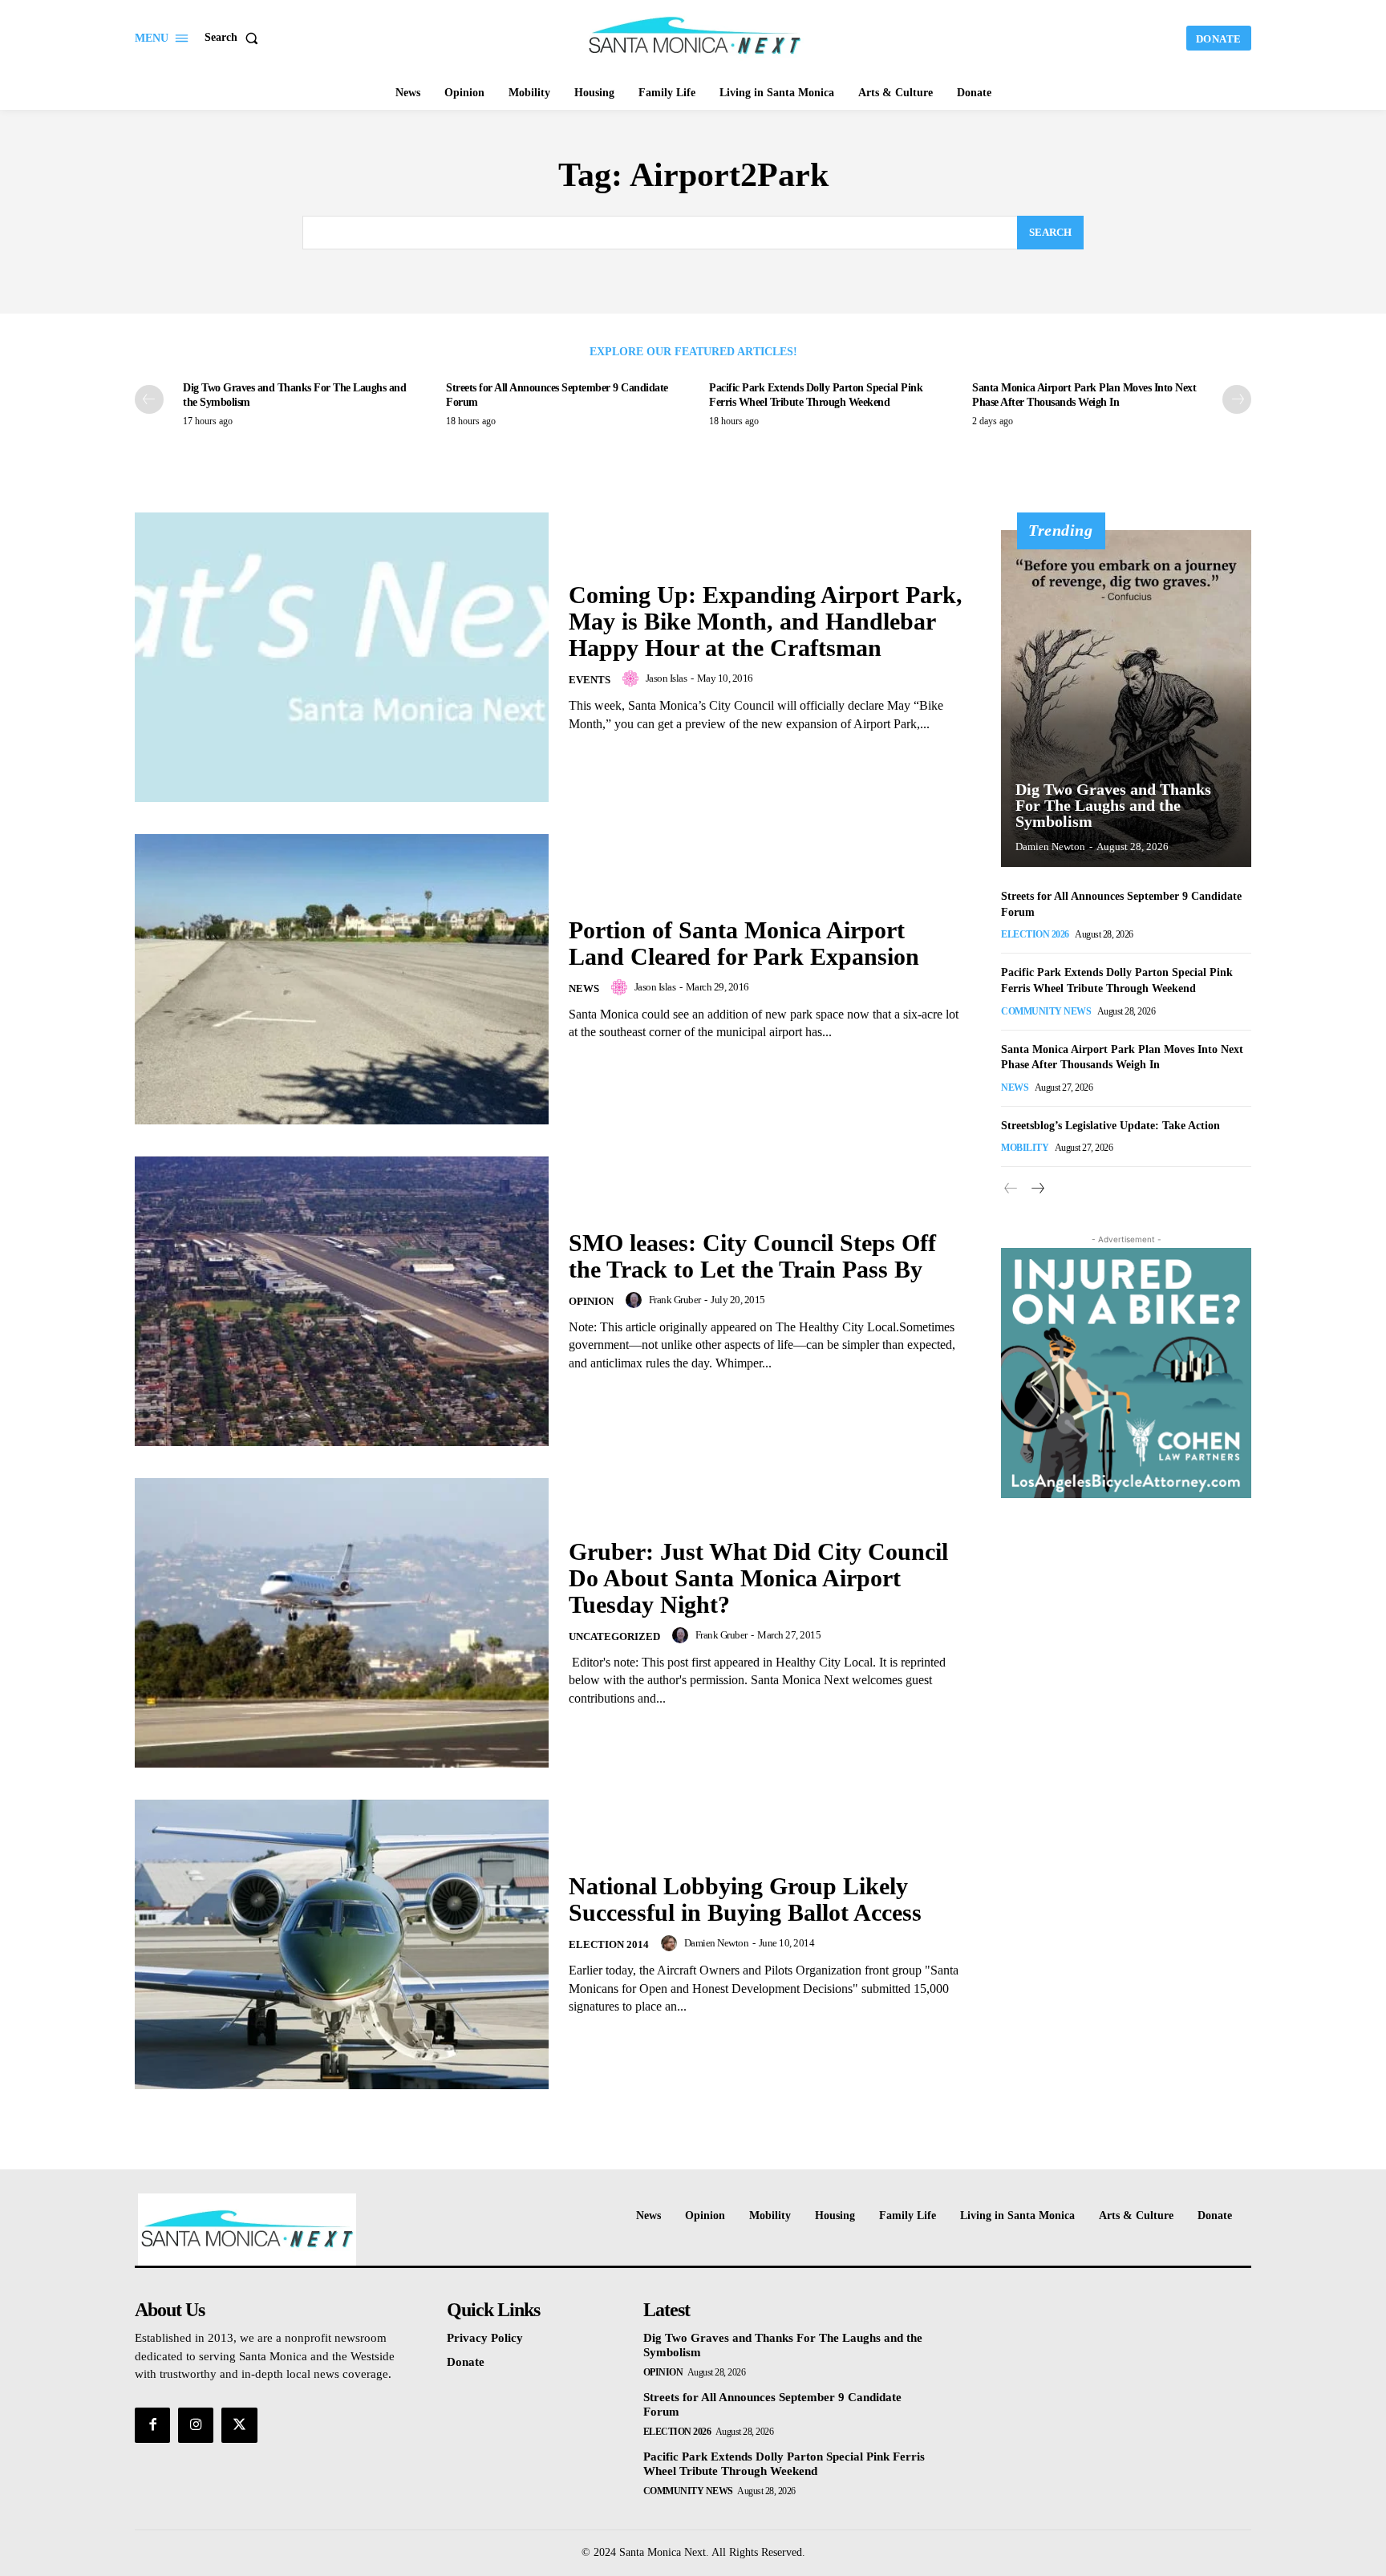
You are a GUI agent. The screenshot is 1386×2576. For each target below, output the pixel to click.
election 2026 (1035, 934)
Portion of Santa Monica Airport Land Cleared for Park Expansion (744, 943)
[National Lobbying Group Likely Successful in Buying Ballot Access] (342, 1944)
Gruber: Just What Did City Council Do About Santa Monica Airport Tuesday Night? (758, 1578)
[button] (235, 38)
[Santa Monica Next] (695, 36)
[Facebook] (152, 2425)
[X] (239, 2425)
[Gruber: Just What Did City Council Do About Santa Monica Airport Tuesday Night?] (342, 1623)
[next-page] (1237, 399)
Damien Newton (717, 1943)
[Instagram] (196, 2425)
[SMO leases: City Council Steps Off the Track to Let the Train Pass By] (342, 1301)
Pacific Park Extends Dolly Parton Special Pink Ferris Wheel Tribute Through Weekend (784, 2464)
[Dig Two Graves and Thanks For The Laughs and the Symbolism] (1126, 699)
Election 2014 (609, 1944)
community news (1046, 1011)
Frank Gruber (675, 1300)
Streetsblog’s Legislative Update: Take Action (1110, 1126)
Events (590, 680)
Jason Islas (667, 678)
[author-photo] (633, 678)
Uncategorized (614, 1636)
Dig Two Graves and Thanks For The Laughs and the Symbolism (1113, 805)
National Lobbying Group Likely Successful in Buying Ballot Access (745, 1899)
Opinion (591, 1301)
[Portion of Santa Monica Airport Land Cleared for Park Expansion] (342, 979)
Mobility (1025, 1148)
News (584, 988)
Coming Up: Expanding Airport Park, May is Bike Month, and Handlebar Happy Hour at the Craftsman (766, 621)
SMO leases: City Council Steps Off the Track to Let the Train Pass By (752, 1256)
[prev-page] (149, 399)
